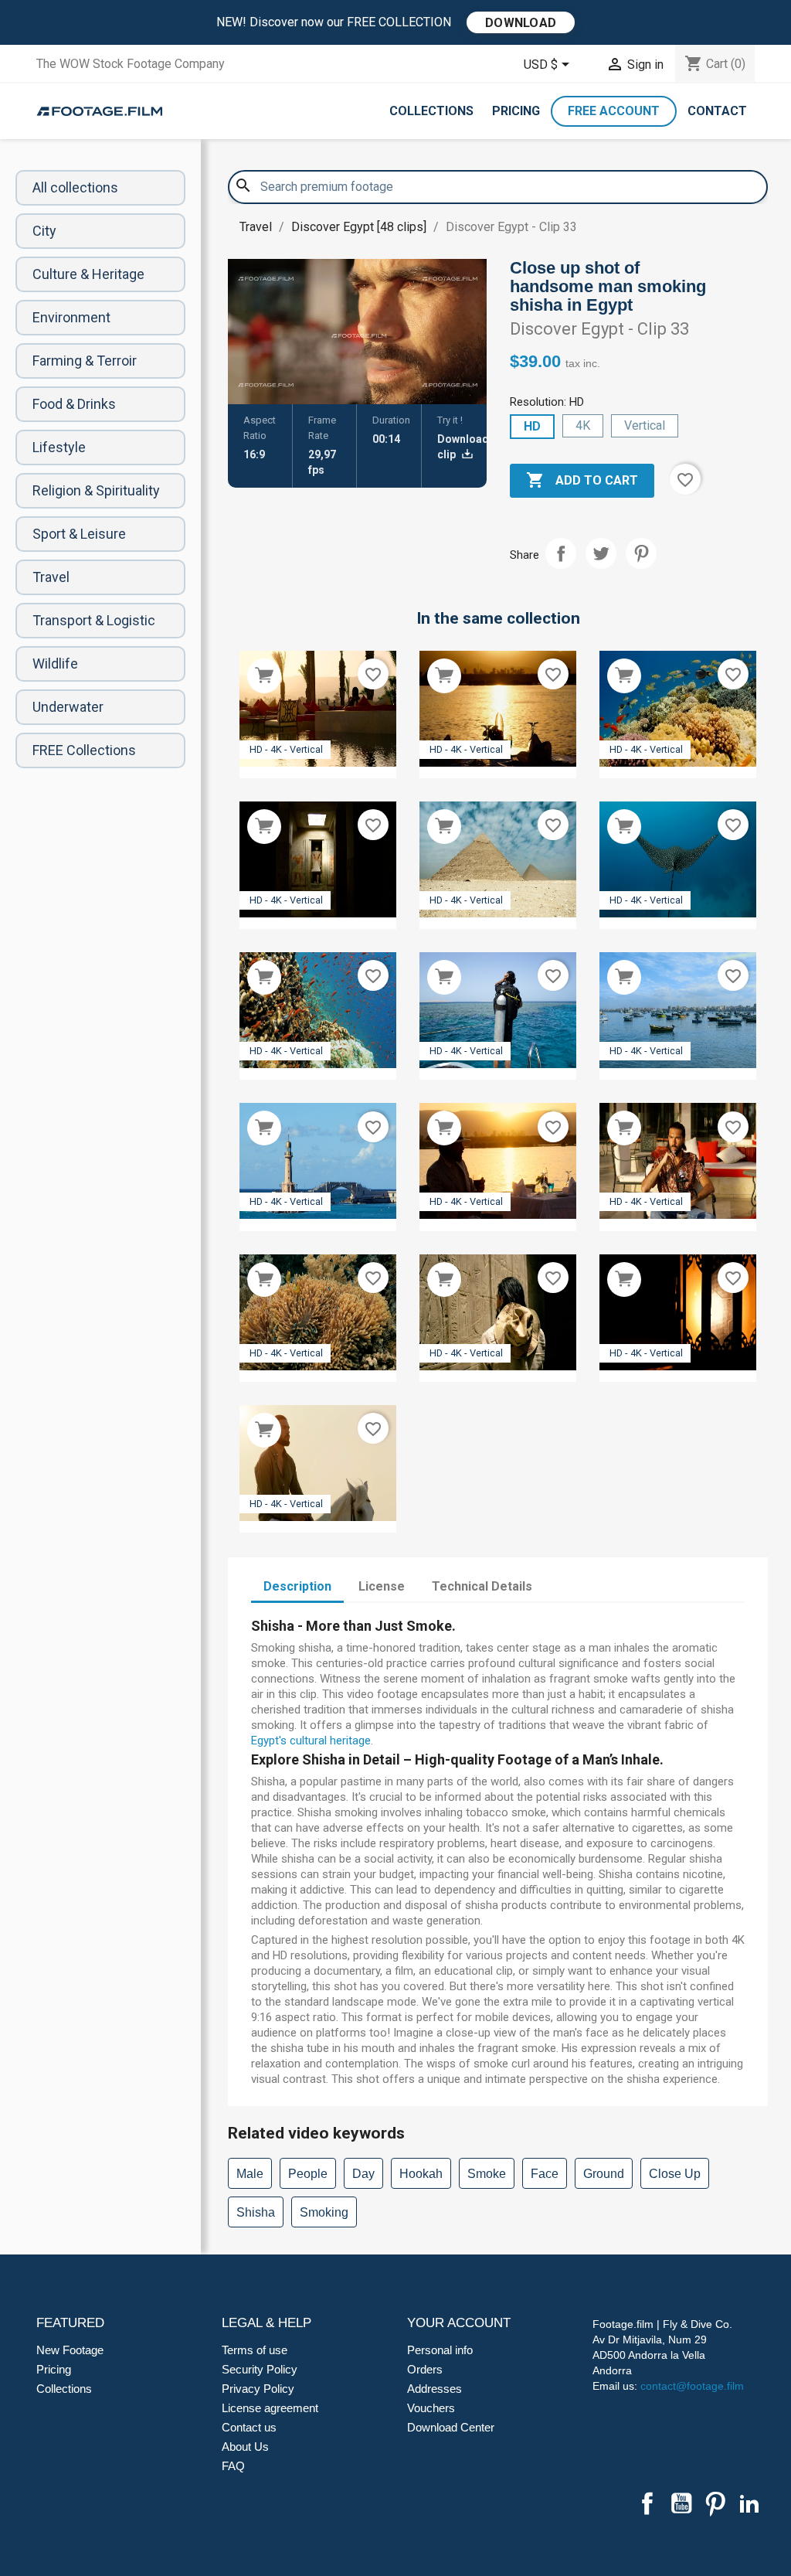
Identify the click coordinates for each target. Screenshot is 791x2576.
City (44, 231)
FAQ (233, 2466)
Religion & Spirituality (96, 490)
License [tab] (382, 1586)
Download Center (451, 2427)
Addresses (435, 2389)
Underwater (68, 707)
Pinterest (641, 553)
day (363, 2174)
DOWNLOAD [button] (521, 23)
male (250, 2174)
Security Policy (260, 2369)
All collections (75, 187)
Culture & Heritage (88, 274)
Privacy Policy (258, 2389)
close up (675, 2174)
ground (604, 2174)
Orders (425, 2369)
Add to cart (582, 480)
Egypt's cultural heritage (311, 1741)
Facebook (647, 2503)
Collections (431, 111)
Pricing (516, 111)
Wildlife (55, 664)
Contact (717, 111)
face (545, 2174)
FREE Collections (84, 750)
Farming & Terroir (85, 361)
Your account (459, 2323)
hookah (421, 2174)
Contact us (249, 2427)
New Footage (70, 2350)
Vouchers (431, 2408)
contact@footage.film (692, 2386)
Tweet (601, 553)
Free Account (614, 111)
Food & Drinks (74, 404)
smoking (324, 2212)
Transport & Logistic (94, 620)
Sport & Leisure (79, 534)
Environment (71, 317)
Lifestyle (59, 447)
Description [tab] (297, 1586)
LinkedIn (749, 2503)
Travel (51, 577)
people (308, 2174)
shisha (256, 2212)
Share (561, 553)
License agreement (270, 2408)
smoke (487, 2174)
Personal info (440, 2350)
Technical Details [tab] (482, 1586)
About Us (245, 2447)
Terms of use (255, 2350)
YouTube (681, 2503)
